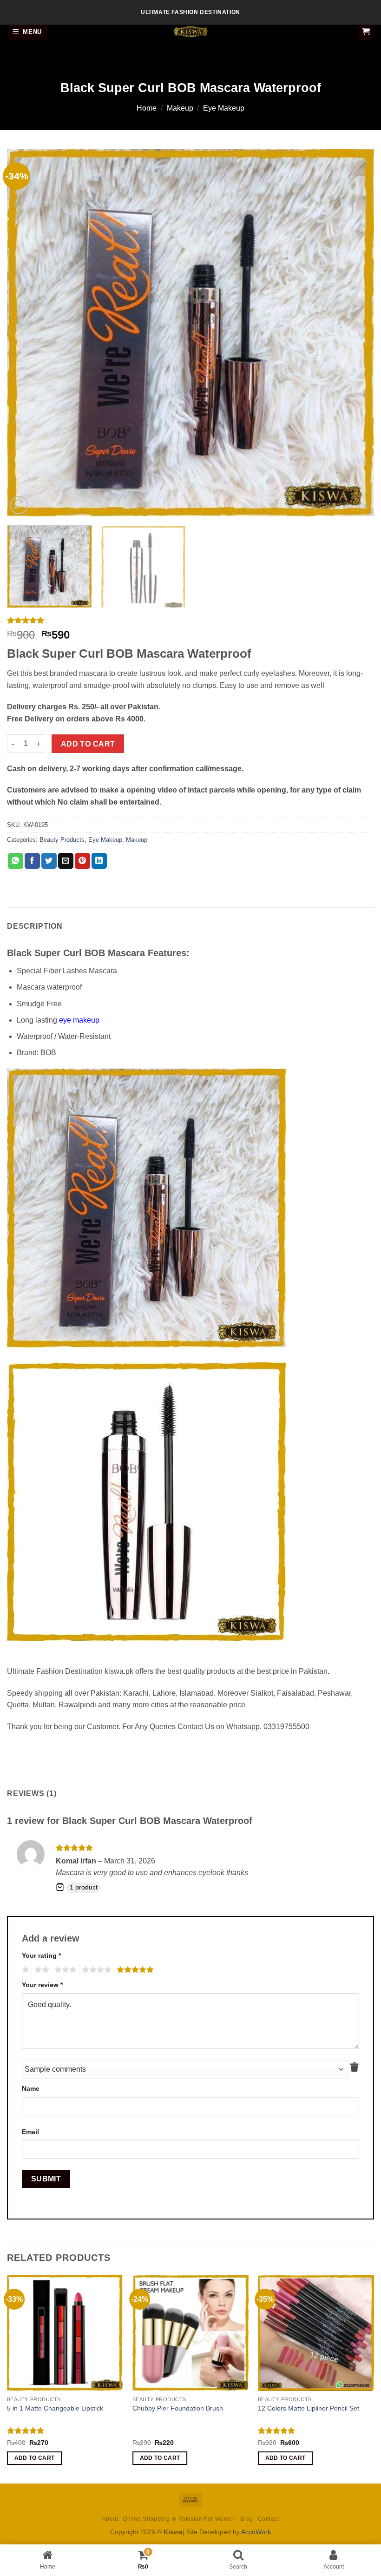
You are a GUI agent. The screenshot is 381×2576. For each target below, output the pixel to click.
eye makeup (80, 1020)
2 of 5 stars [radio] (40, 1970)
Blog (246, 2519)
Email (30, 2132)
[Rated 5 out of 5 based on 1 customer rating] (190, 620)
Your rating (41, 1955)
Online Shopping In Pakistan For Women (179, 2519)
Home (147, 108)
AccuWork (256, 2532)
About (110, 2519)
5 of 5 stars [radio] (134, 1970)
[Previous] (26, 332)
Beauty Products (62, 840)
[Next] (355, 332)
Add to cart (88, 744)
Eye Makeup (224, 108)
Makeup (180, 108)
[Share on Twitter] (49, 861)
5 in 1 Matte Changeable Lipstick (55, 2408)
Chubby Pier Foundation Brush (178, 2408)
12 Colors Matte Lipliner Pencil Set (309, 2408)
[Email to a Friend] (66, 861)
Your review (42, 1985)
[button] (29, 32)
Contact (269, 2519)
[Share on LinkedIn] (99, 861)
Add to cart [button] (35, 2458)
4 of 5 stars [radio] (95, 1970)
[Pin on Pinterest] (82, 861)
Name (31, 2088)
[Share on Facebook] (32, 861)
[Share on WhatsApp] (16, 861)
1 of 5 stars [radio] (24, 1970)
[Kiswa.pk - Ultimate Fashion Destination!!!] (190, 32)
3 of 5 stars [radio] (64, 1970)
